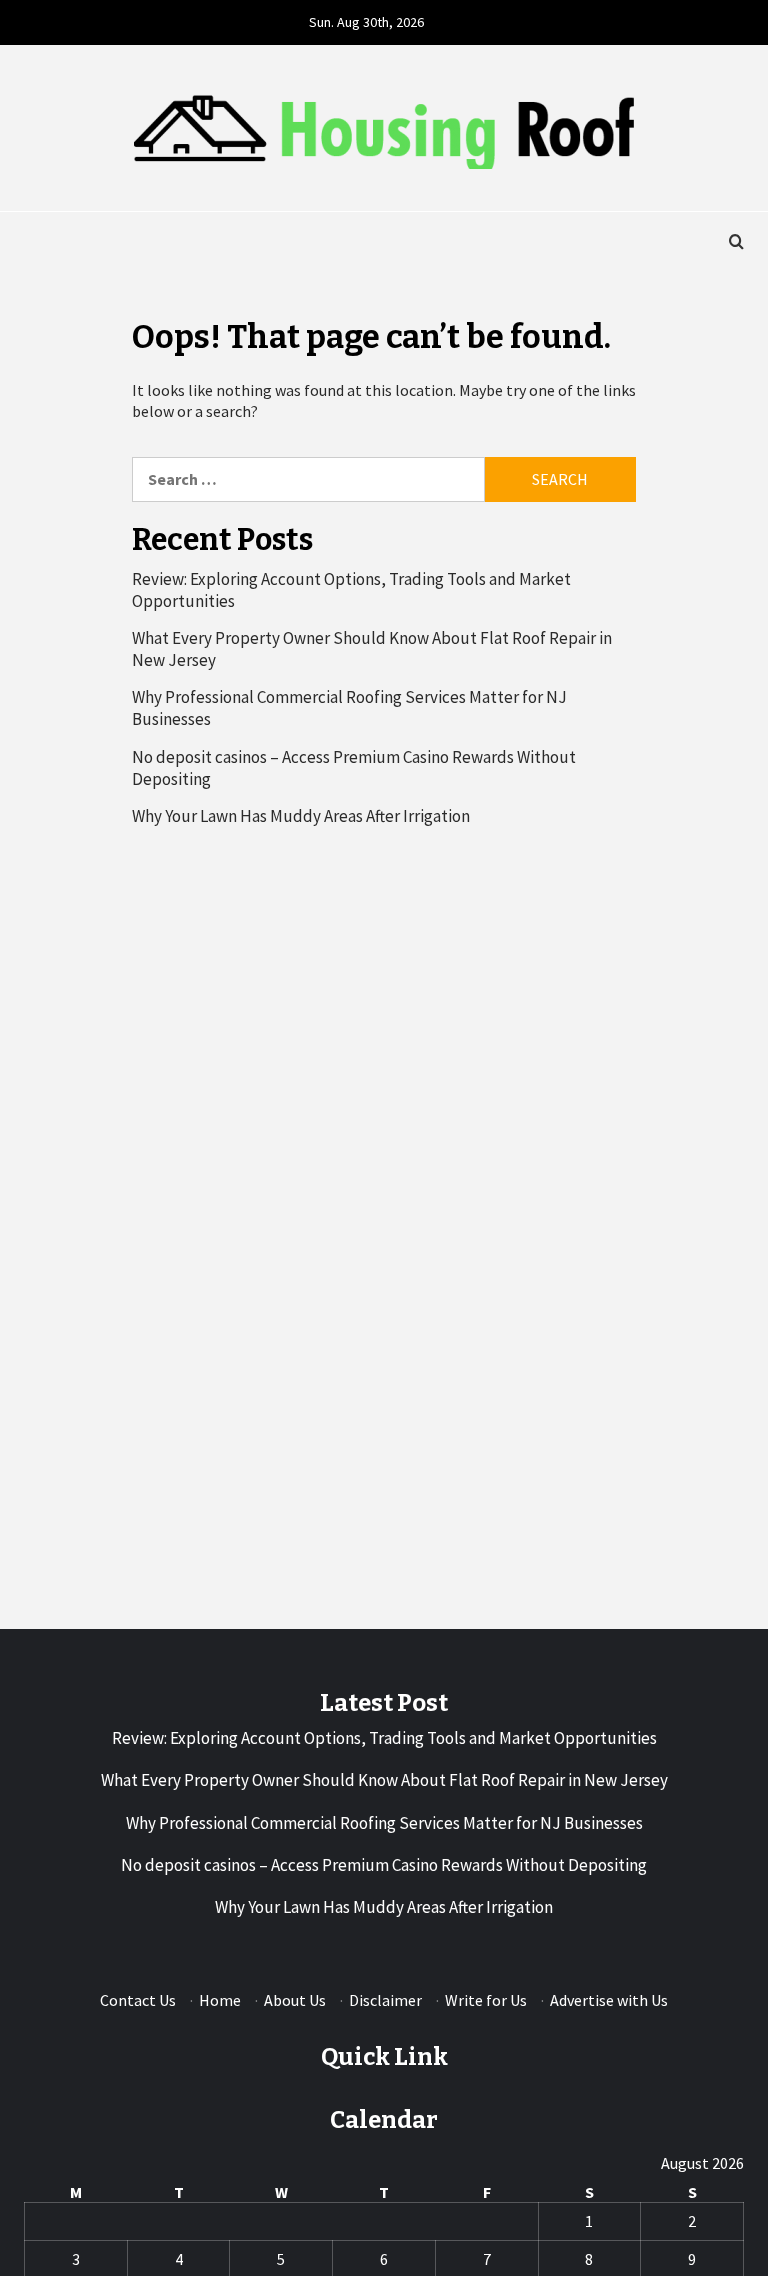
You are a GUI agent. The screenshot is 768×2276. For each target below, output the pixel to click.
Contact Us (138, 2000)
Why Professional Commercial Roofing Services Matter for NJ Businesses (349, 708)
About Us (295, 2000)
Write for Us (486, 2000)
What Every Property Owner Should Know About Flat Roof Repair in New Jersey (372, 649)
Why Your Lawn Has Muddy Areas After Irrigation (301, 816)
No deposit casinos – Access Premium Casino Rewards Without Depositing (354, 768)
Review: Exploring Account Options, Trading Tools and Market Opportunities (351, 590)
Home (220, 2000)
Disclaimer (385, 2000)
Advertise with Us (609, 2000)
